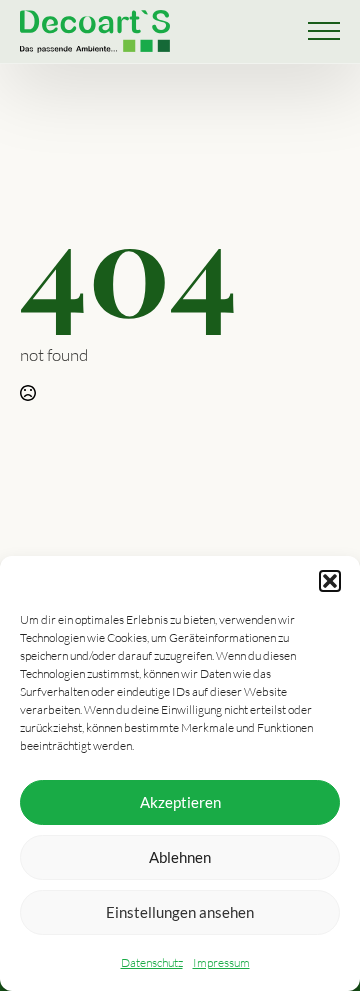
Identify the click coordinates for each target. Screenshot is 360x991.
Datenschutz (152, 962)
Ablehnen (180, 857)
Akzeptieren (180, 802)
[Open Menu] (324, 31)
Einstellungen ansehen (180, 912)
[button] (330, 581)
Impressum (221, 962)
